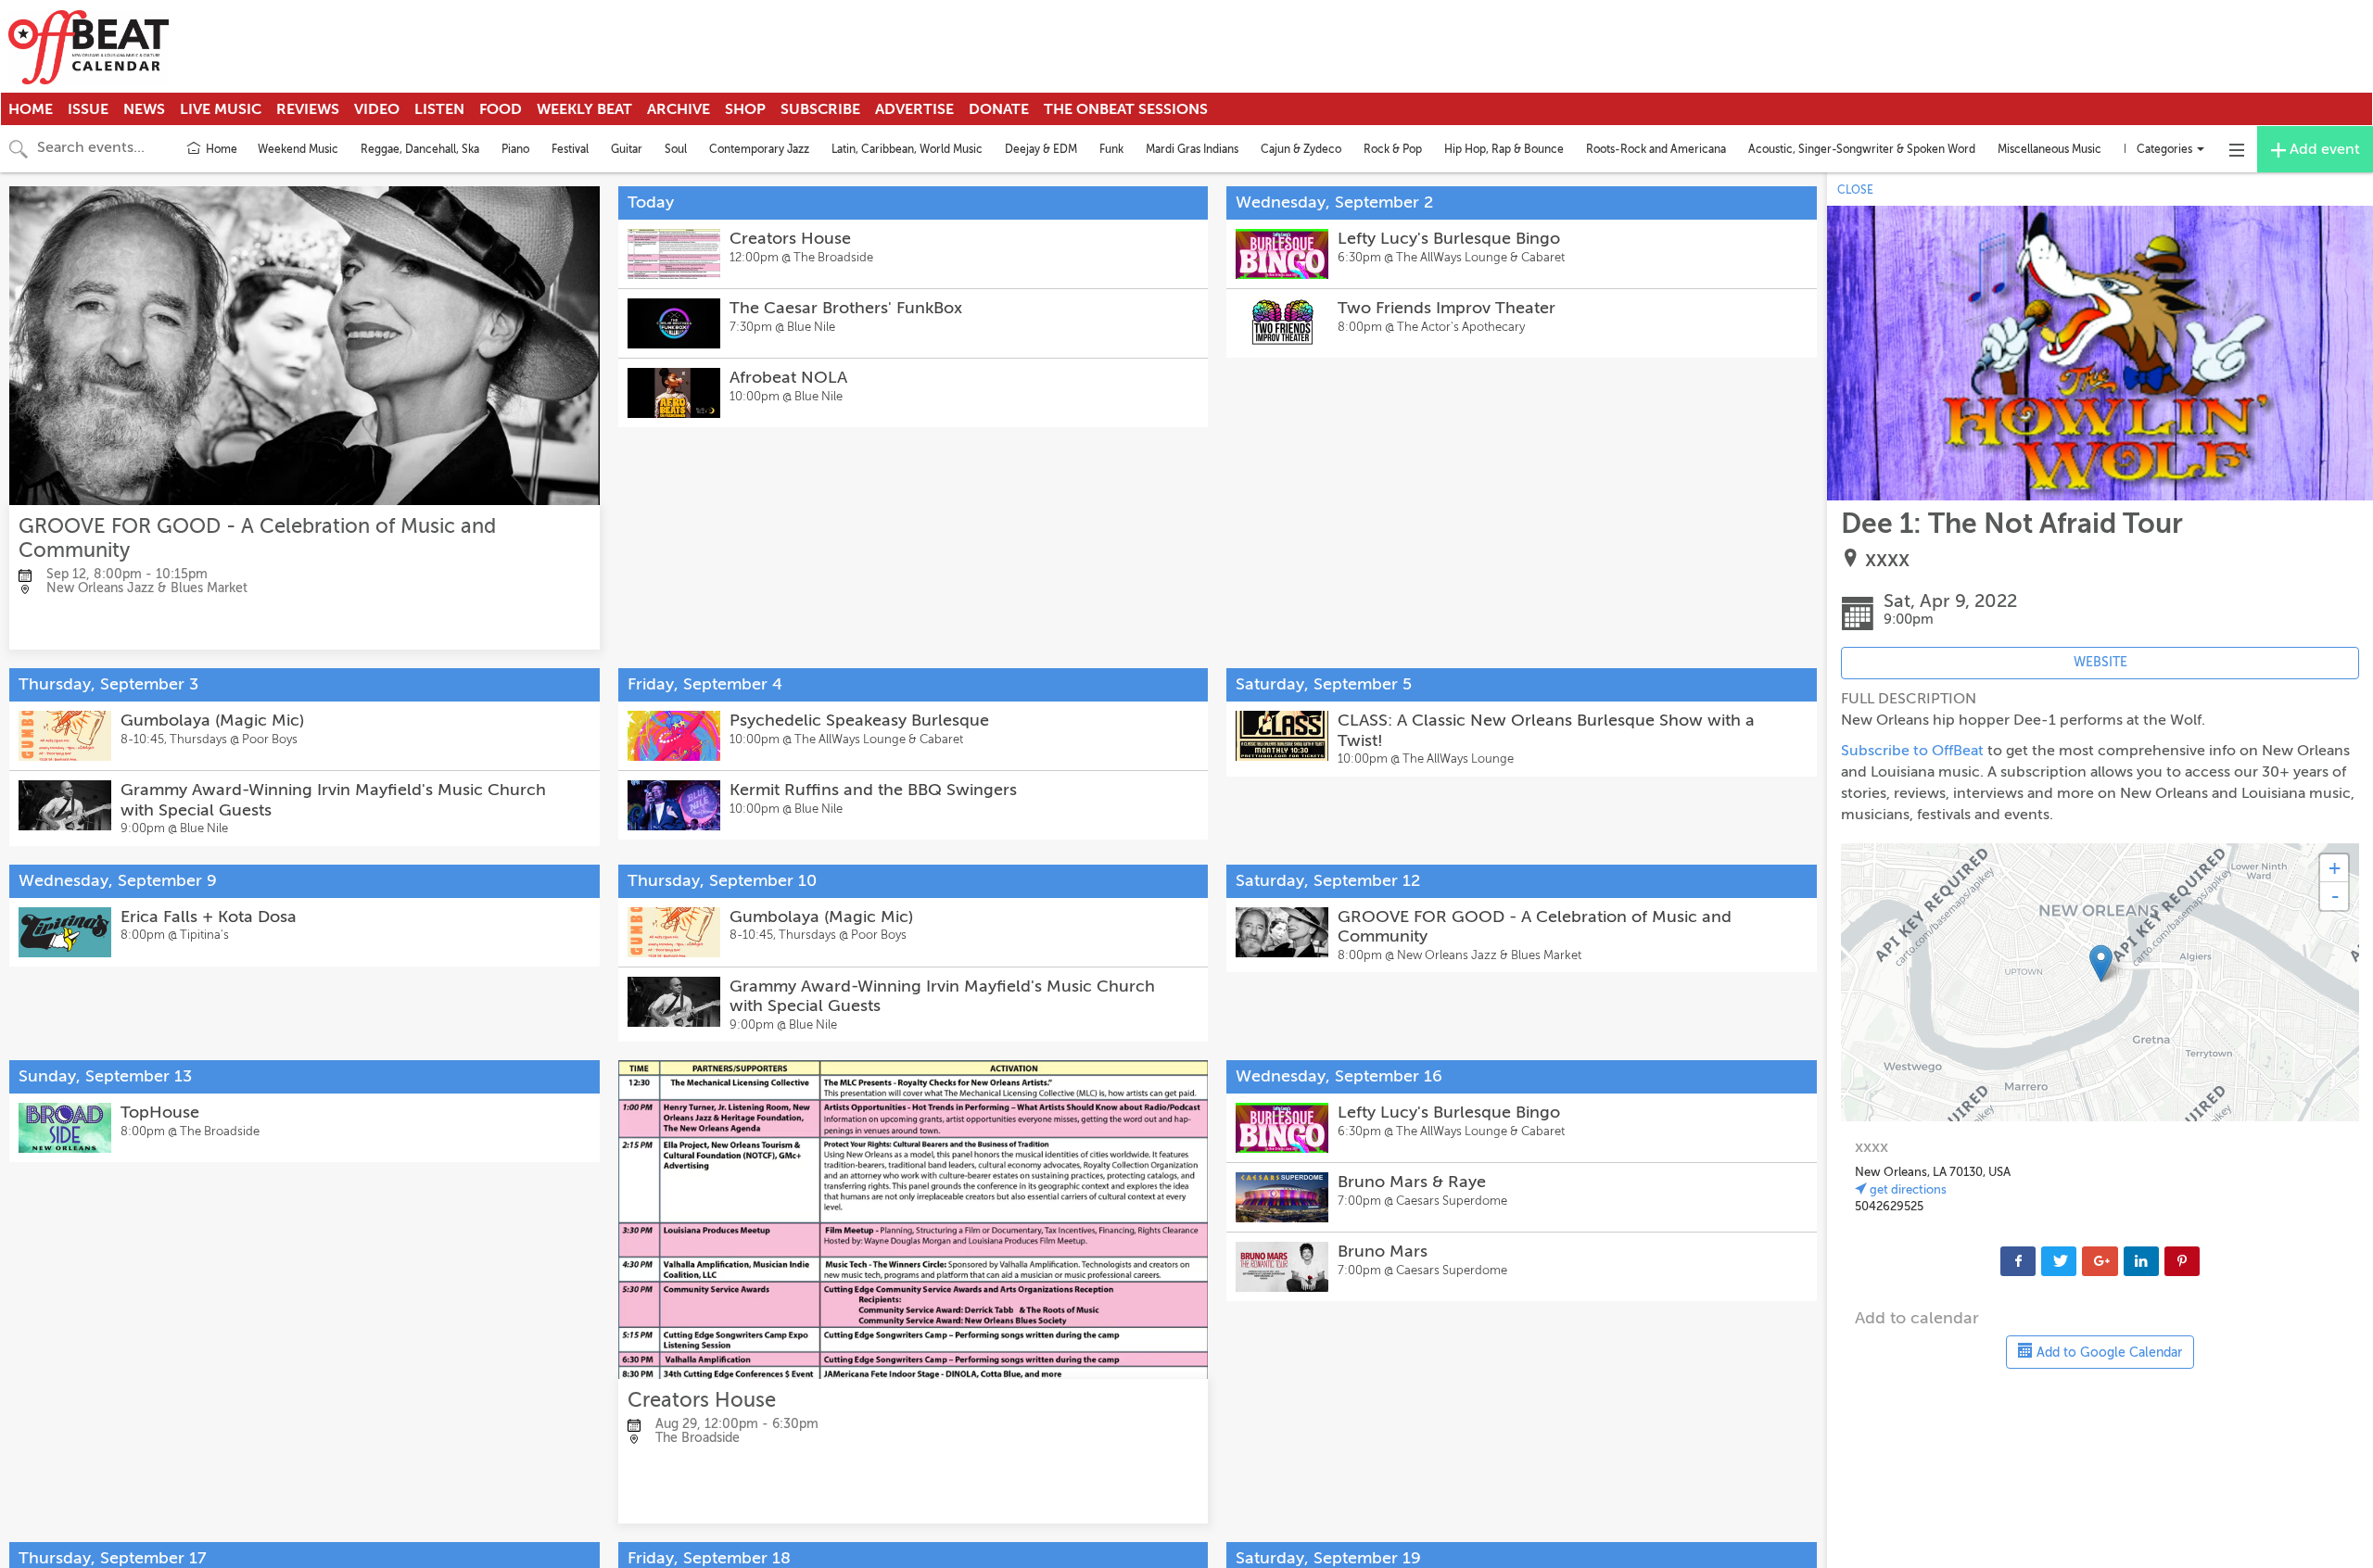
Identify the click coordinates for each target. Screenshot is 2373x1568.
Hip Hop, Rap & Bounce (1504, 149)
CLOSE (1855, 190)
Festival (570, 149)
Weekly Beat (584, 109)
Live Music (221, 109)
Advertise (914, 109)
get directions (1907, 1189)
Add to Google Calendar (2107, 1353)
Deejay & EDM (1041, 149)
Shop (745, 109)
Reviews (308, 109)
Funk (1111, 149)
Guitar (627, 149)
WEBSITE (2100, 662)
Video (377, 109)
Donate (999, 109)
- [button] (2335, 896)
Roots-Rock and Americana (1656, 149)
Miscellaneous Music (2049, 149)
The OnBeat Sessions (1126, 109)
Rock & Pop (1393, 149)
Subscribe (820, 109)
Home (31, 109)
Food (501, 109)
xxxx (1887, 559)
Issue (88, 109)
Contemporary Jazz (759, 149)
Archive (679, 109)
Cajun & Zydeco (1301, 149)
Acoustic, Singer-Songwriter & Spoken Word (1862, 149)
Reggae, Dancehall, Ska (420, 149)
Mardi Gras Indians (1192, 149)
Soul (676, 149)
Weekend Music (298, 149)
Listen (439, 109)
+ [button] (2335, 868)
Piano (515, 149)
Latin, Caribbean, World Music (907, 149)
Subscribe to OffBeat (1912, 751)
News (144, 109)
